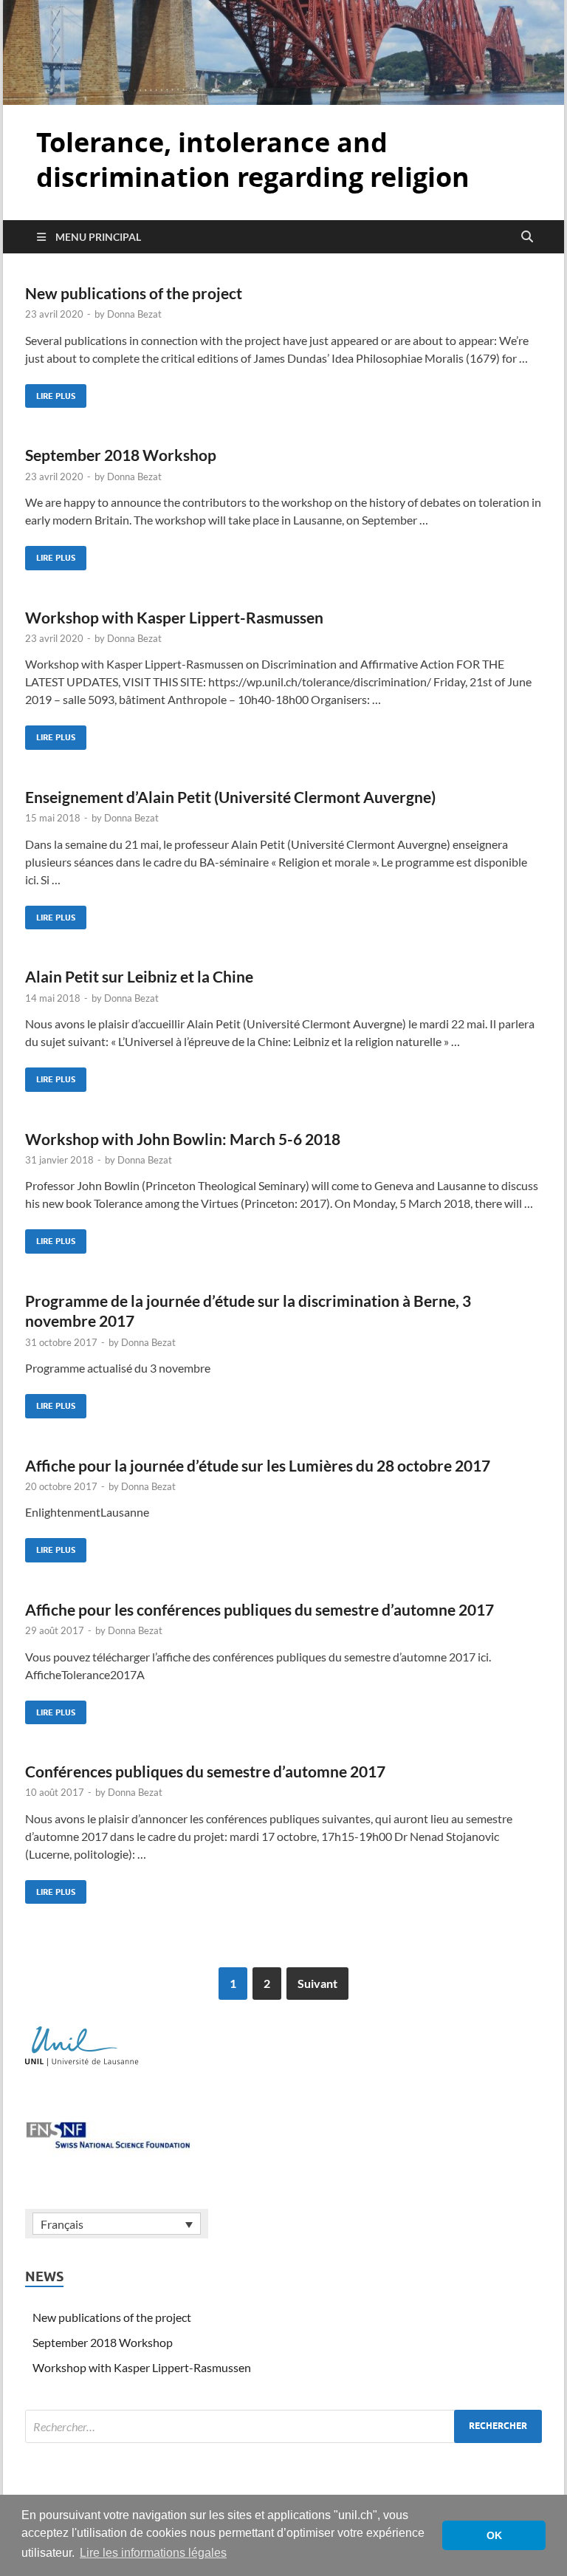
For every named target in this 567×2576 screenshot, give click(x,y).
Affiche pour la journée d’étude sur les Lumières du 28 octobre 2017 (258, 1465)
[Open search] (527, 237)
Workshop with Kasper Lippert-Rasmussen (174, 617)
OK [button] (494, 2535)
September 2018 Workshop (121, 455)
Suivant (317, 1983)
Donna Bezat (134, 314)
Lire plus (50, 393)
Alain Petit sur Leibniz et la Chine (139, 976)
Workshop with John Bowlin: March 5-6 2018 (183, 1139)
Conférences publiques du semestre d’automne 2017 (205, 1771)
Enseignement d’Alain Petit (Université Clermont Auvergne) (230, 797)
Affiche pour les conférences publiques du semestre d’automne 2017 (260, 1609)
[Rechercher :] (283, 2426)
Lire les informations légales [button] (153, 2553)
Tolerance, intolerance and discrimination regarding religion (253, 160)
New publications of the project (134, 293)
